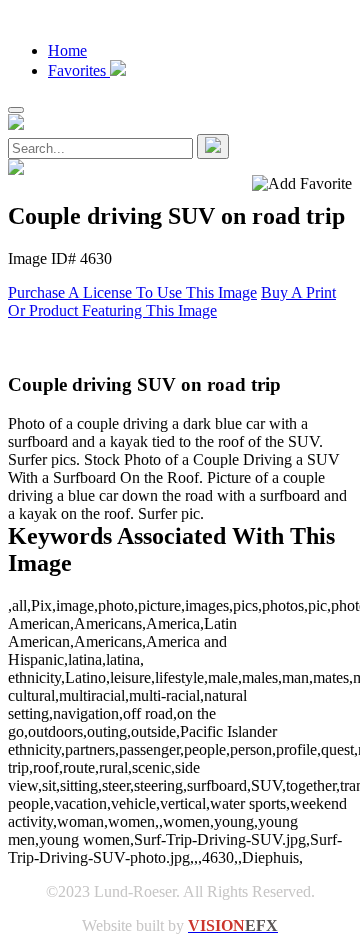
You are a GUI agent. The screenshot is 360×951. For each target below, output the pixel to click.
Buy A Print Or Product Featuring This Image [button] (172, 301)
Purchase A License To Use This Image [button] (132, 292)
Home (67, 50)
